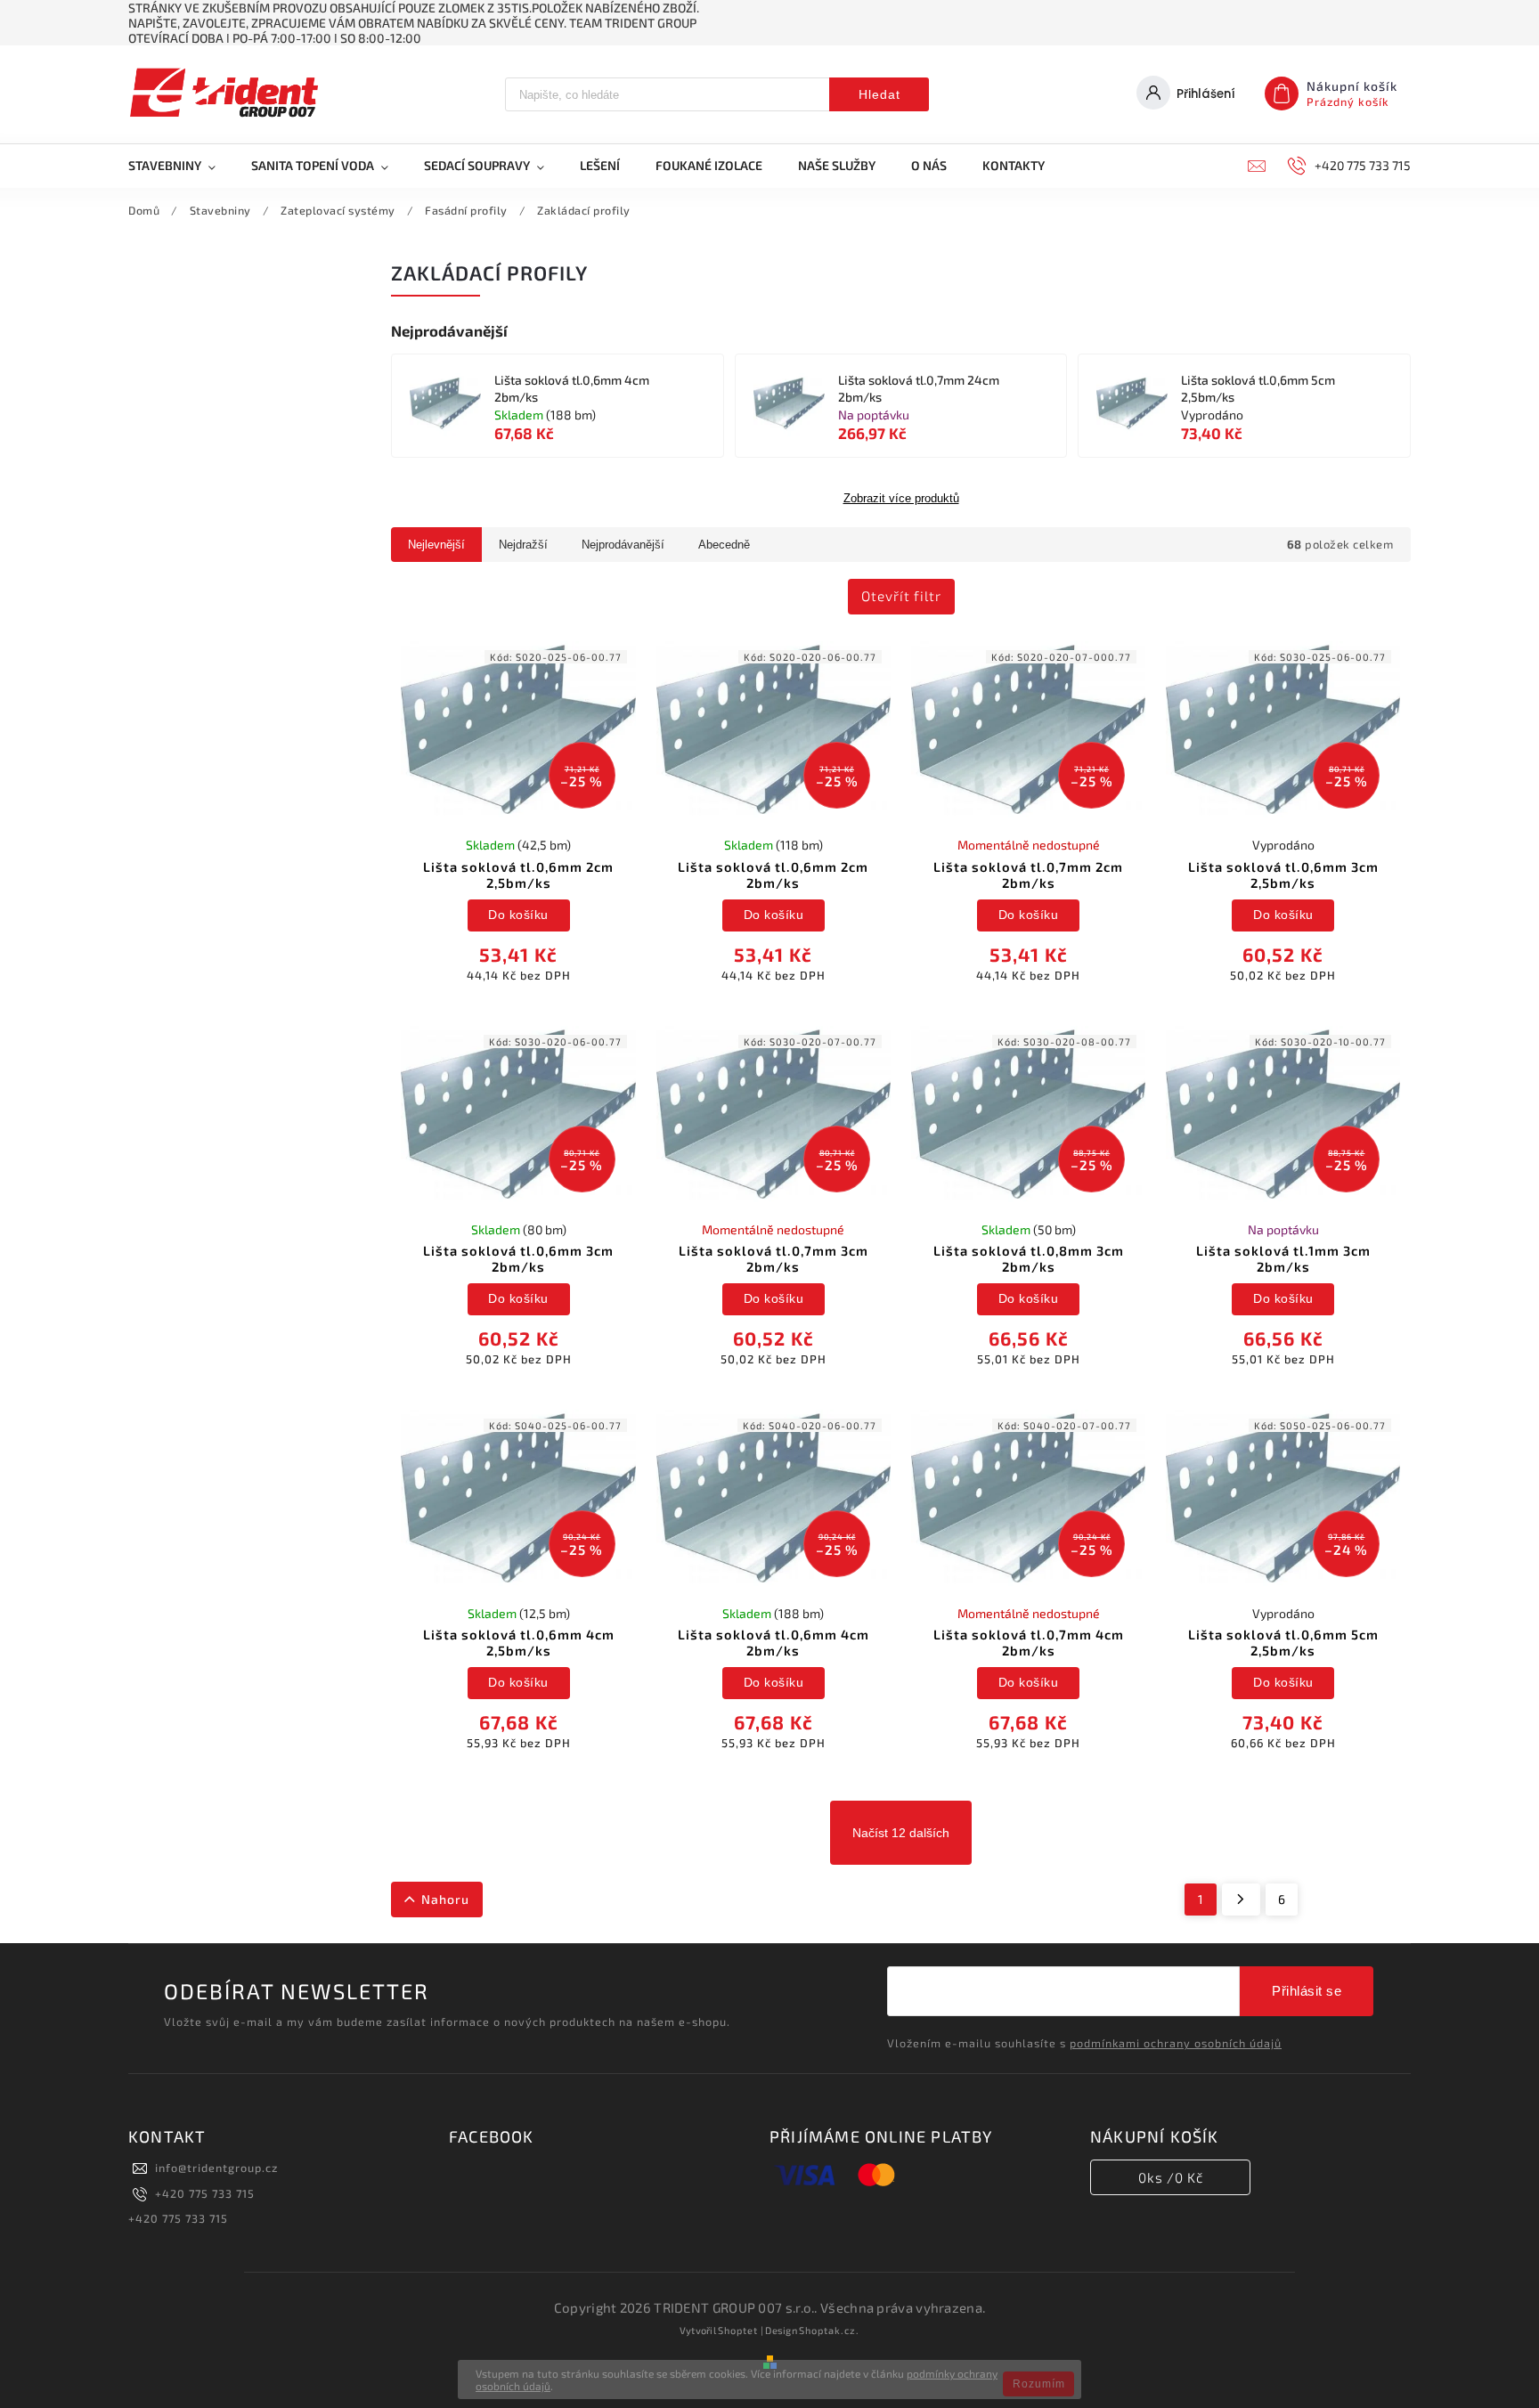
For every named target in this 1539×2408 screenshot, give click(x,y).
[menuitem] (181, 166)
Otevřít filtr (901, 596)
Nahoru (445, 1899)
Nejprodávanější (623, 545)
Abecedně (724, 545)
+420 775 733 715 (205, 2193)
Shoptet (738, 2330)
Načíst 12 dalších (901, 1833)
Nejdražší (523, 545)
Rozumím (1039, 2384)
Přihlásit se (1307, 1991)
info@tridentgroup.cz (216, 2168)
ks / (1171, 2177)
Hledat (879, 94)
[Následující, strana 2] (1241, 1900)
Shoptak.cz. (829, 2330)
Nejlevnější (436, 545)
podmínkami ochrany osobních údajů (1176, 2043)
